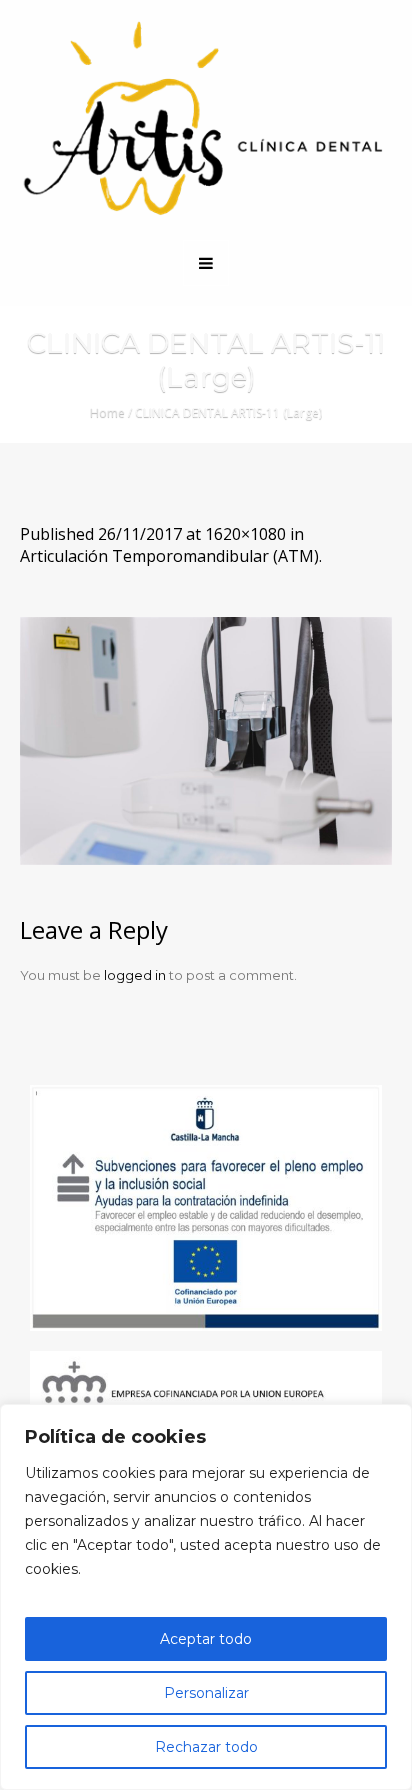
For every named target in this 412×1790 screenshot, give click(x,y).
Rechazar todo (206, 1747)
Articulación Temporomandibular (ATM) (169, 556)
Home (107, 412)
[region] (206, 1597)
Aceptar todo (206, 1639)
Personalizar (206, 1693)
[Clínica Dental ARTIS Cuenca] (206, 118)
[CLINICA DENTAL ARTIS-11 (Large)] (206, 741)
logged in (135, 975)
